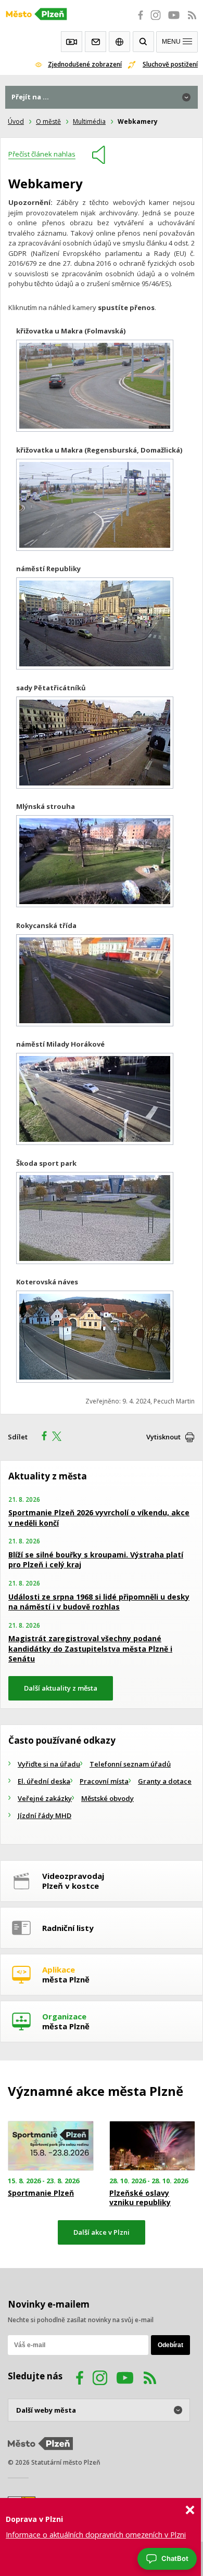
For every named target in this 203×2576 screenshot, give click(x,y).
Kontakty (96, 42)
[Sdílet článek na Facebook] (41, 1437)
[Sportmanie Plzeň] (51, 2146)
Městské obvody (107, 1798)
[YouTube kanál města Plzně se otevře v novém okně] (125, 2379)
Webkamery (72, 42)
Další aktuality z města (61, 1688)
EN (119, 42)
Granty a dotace (165, 1781)
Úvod (16, 121)
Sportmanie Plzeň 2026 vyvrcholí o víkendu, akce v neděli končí (99, 1518)
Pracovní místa (104, 1781)
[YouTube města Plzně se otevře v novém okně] (174, 21)
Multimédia (89, 121)
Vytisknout (163, 1437)
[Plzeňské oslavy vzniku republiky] (152, 2146)
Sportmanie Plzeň (41, 2193)
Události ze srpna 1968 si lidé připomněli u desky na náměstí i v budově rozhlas (99, 1602)
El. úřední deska (44, 1781)
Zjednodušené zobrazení (85, 64)
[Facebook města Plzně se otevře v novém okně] (137, 21)
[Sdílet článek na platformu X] (60, 1437)
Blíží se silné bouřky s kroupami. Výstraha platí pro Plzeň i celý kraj (96, 1560)
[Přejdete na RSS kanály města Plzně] (192, 21)
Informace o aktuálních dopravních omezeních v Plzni (96, 2535)
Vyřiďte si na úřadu (49, 1764)
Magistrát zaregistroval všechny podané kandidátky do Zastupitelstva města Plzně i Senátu (90, 1648)
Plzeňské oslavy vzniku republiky (140, 2198)
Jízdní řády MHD (45, 1815)
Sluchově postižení (170, 64)
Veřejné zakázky (45, 1798)
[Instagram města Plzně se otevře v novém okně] (156, 21)
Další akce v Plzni (102, 2232)
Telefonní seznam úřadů (130, 1764)
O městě (48, 121)
